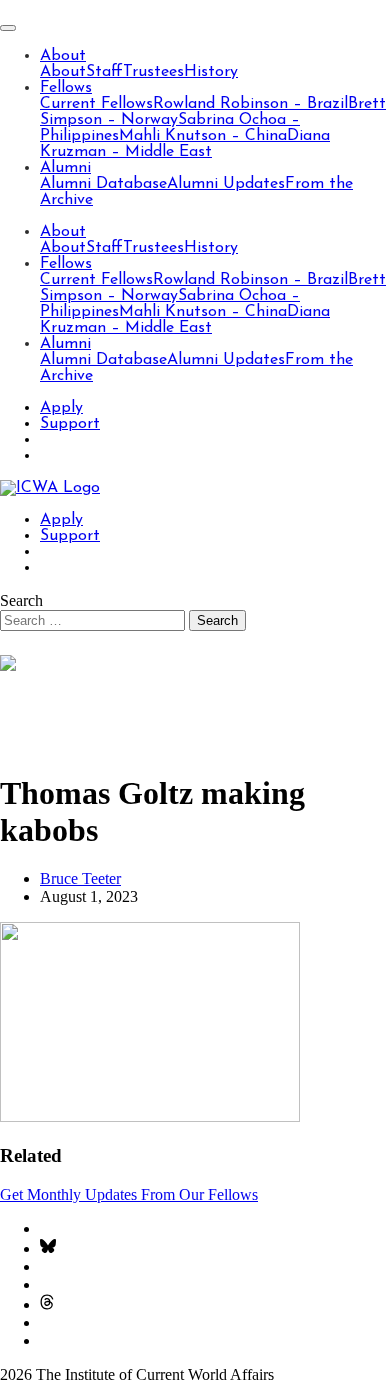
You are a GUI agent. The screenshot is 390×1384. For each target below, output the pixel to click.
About (63, 56)
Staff (104, 72)
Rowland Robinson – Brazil (250, 104)
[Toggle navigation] (8, 28)
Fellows (66, 88)
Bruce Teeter (80, 878)
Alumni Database (103, 184)
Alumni (65, 168)
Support (70, 424)
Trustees (153, 72)
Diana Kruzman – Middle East (185, 144)
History (211, 72)
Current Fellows (96, 104)
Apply (61, 408)
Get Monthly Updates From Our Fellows (129, 1194)
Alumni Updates (226, 184)
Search (21, 600)
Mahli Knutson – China (203, 136)
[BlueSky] (48, 1248)
